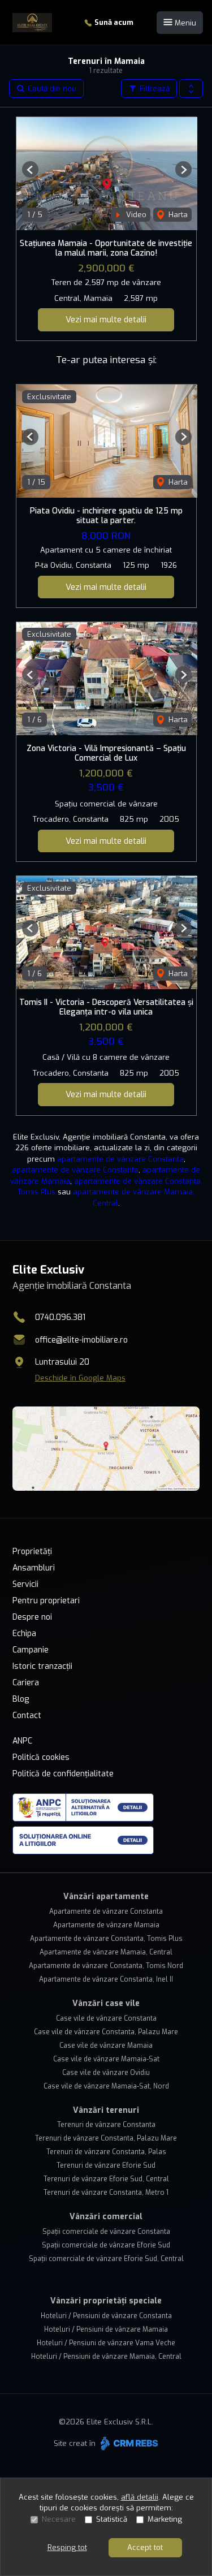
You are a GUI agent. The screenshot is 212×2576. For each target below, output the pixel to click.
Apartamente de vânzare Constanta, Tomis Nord (106, 1966)
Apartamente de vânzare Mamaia (106, 1925)
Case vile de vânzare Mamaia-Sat (106, 2059)
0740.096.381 (60, 1317)
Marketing (165, 2519)
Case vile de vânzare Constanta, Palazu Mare (106, 2032)
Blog (21, 1699)
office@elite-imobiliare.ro (81, 1340)
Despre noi (32, 1617)
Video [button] (135, 215)
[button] (191, 89)
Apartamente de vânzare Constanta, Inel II (106, 1979)
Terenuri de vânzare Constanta (106, 2125)
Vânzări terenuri (106, 2110)
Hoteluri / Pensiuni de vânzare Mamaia (106, 2329)
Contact (27, 1716)
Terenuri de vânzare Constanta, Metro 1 (106, 2193)
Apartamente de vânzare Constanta (106, 1911)
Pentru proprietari (46, 1601)
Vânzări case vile (106, 2003)
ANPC (22, 1741)
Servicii (25, 1584)
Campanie (31, 1650)
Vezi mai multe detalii (106, 320)
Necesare (59, 2519)
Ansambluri (34, 1568)
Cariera (26, 1683)
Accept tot (145, 2547)
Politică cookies (41, 1757)
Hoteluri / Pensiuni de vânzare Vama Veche (106, 2343)
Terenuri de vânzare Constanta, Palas (106, 2152)
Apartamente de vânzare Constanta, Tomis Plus (106, 1939)
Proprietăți (32, 1552)
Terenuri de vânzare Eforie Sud (106, 2165)
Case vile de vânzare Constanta (106, 2018)
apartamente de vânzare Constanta (120, 1159)
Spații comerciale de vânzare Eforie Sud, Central (106, 2259)
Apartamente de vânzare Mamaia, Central (106, 1952)
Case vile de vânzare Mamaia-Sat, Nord (106, 2086)
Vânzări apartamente (106, 1897)
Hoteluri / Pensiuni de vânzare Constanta (106, 2316)
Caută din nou (51, 89)
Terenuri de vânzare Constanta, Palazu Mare (106, 2138)
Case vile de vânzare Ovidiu (106, 2073)
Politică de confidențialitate (63, 1774)
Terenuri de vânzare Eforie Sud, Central (106, 2179)
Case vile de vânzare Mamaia (106, 2046)
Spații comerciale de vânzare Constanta (106, 2232)
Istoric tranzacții (42, 1666)
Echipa (24, 1634)
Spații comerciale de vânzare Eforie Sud (106, 2245)
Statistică (112, 2519)
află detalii (140, 2497)
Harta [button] (177, 215)
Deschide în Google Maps (80, 1378)
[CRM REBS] (128, 2443)
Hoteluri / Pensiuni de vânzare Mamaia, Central (106, 2357)
